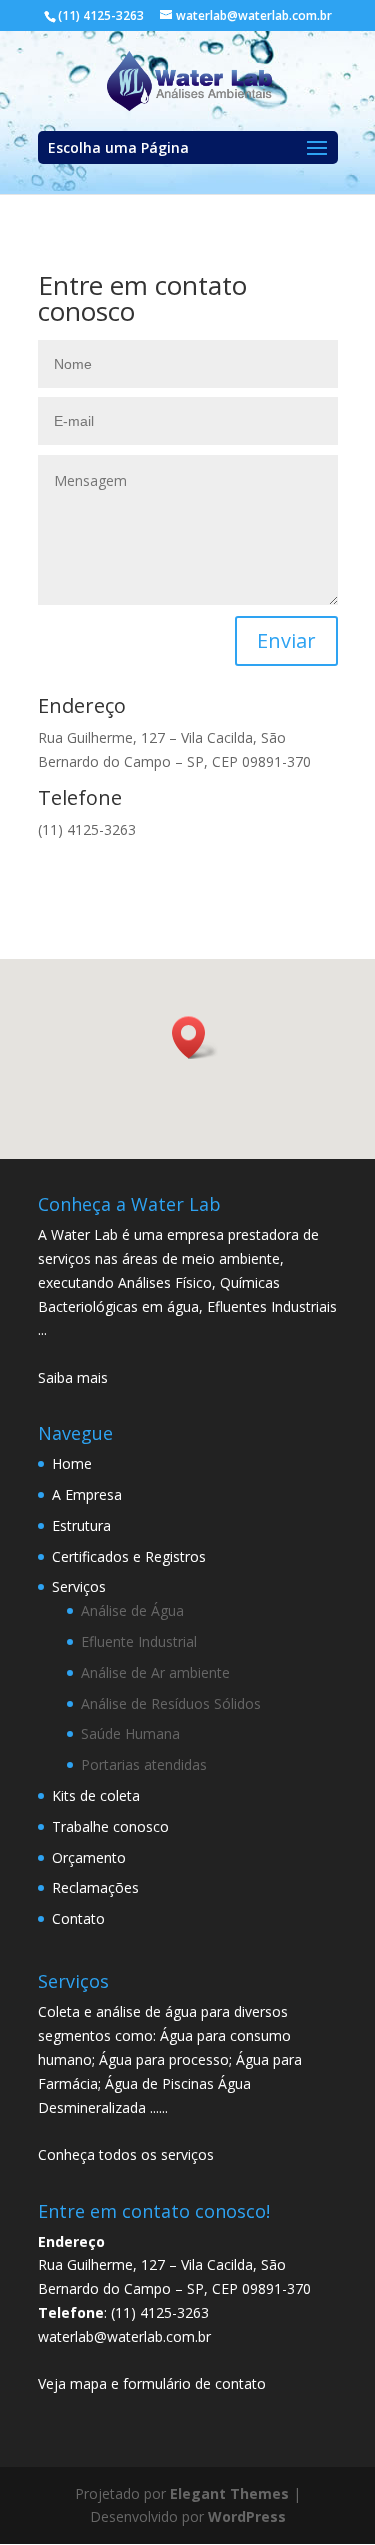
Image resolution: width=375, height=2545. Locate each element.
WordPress (247, 2516)
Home (72, 1463)
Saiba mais (73, 1377)
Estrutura (81, 1525)
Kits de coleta (96, 1795)
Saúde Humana (130, 1733)
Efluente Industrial (139, 1641)
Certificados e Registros (129, 1556)
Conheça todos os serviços (126, 2154)
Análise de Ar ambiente (155, 1672)
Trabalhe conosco (110, 1826)
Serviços (79, 1586)
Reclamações (95, 1887)
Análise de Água (132, 1610)
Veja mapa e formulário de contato (152, 2383)
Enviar (286, 640)
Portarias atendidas (144, 1764)
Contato (78, 1918)
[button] (195, 1037)
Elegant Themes (229, 2493)
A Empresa (87, 1494)
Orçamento (89, 1857)
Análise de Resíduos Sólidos (171, 1703)
